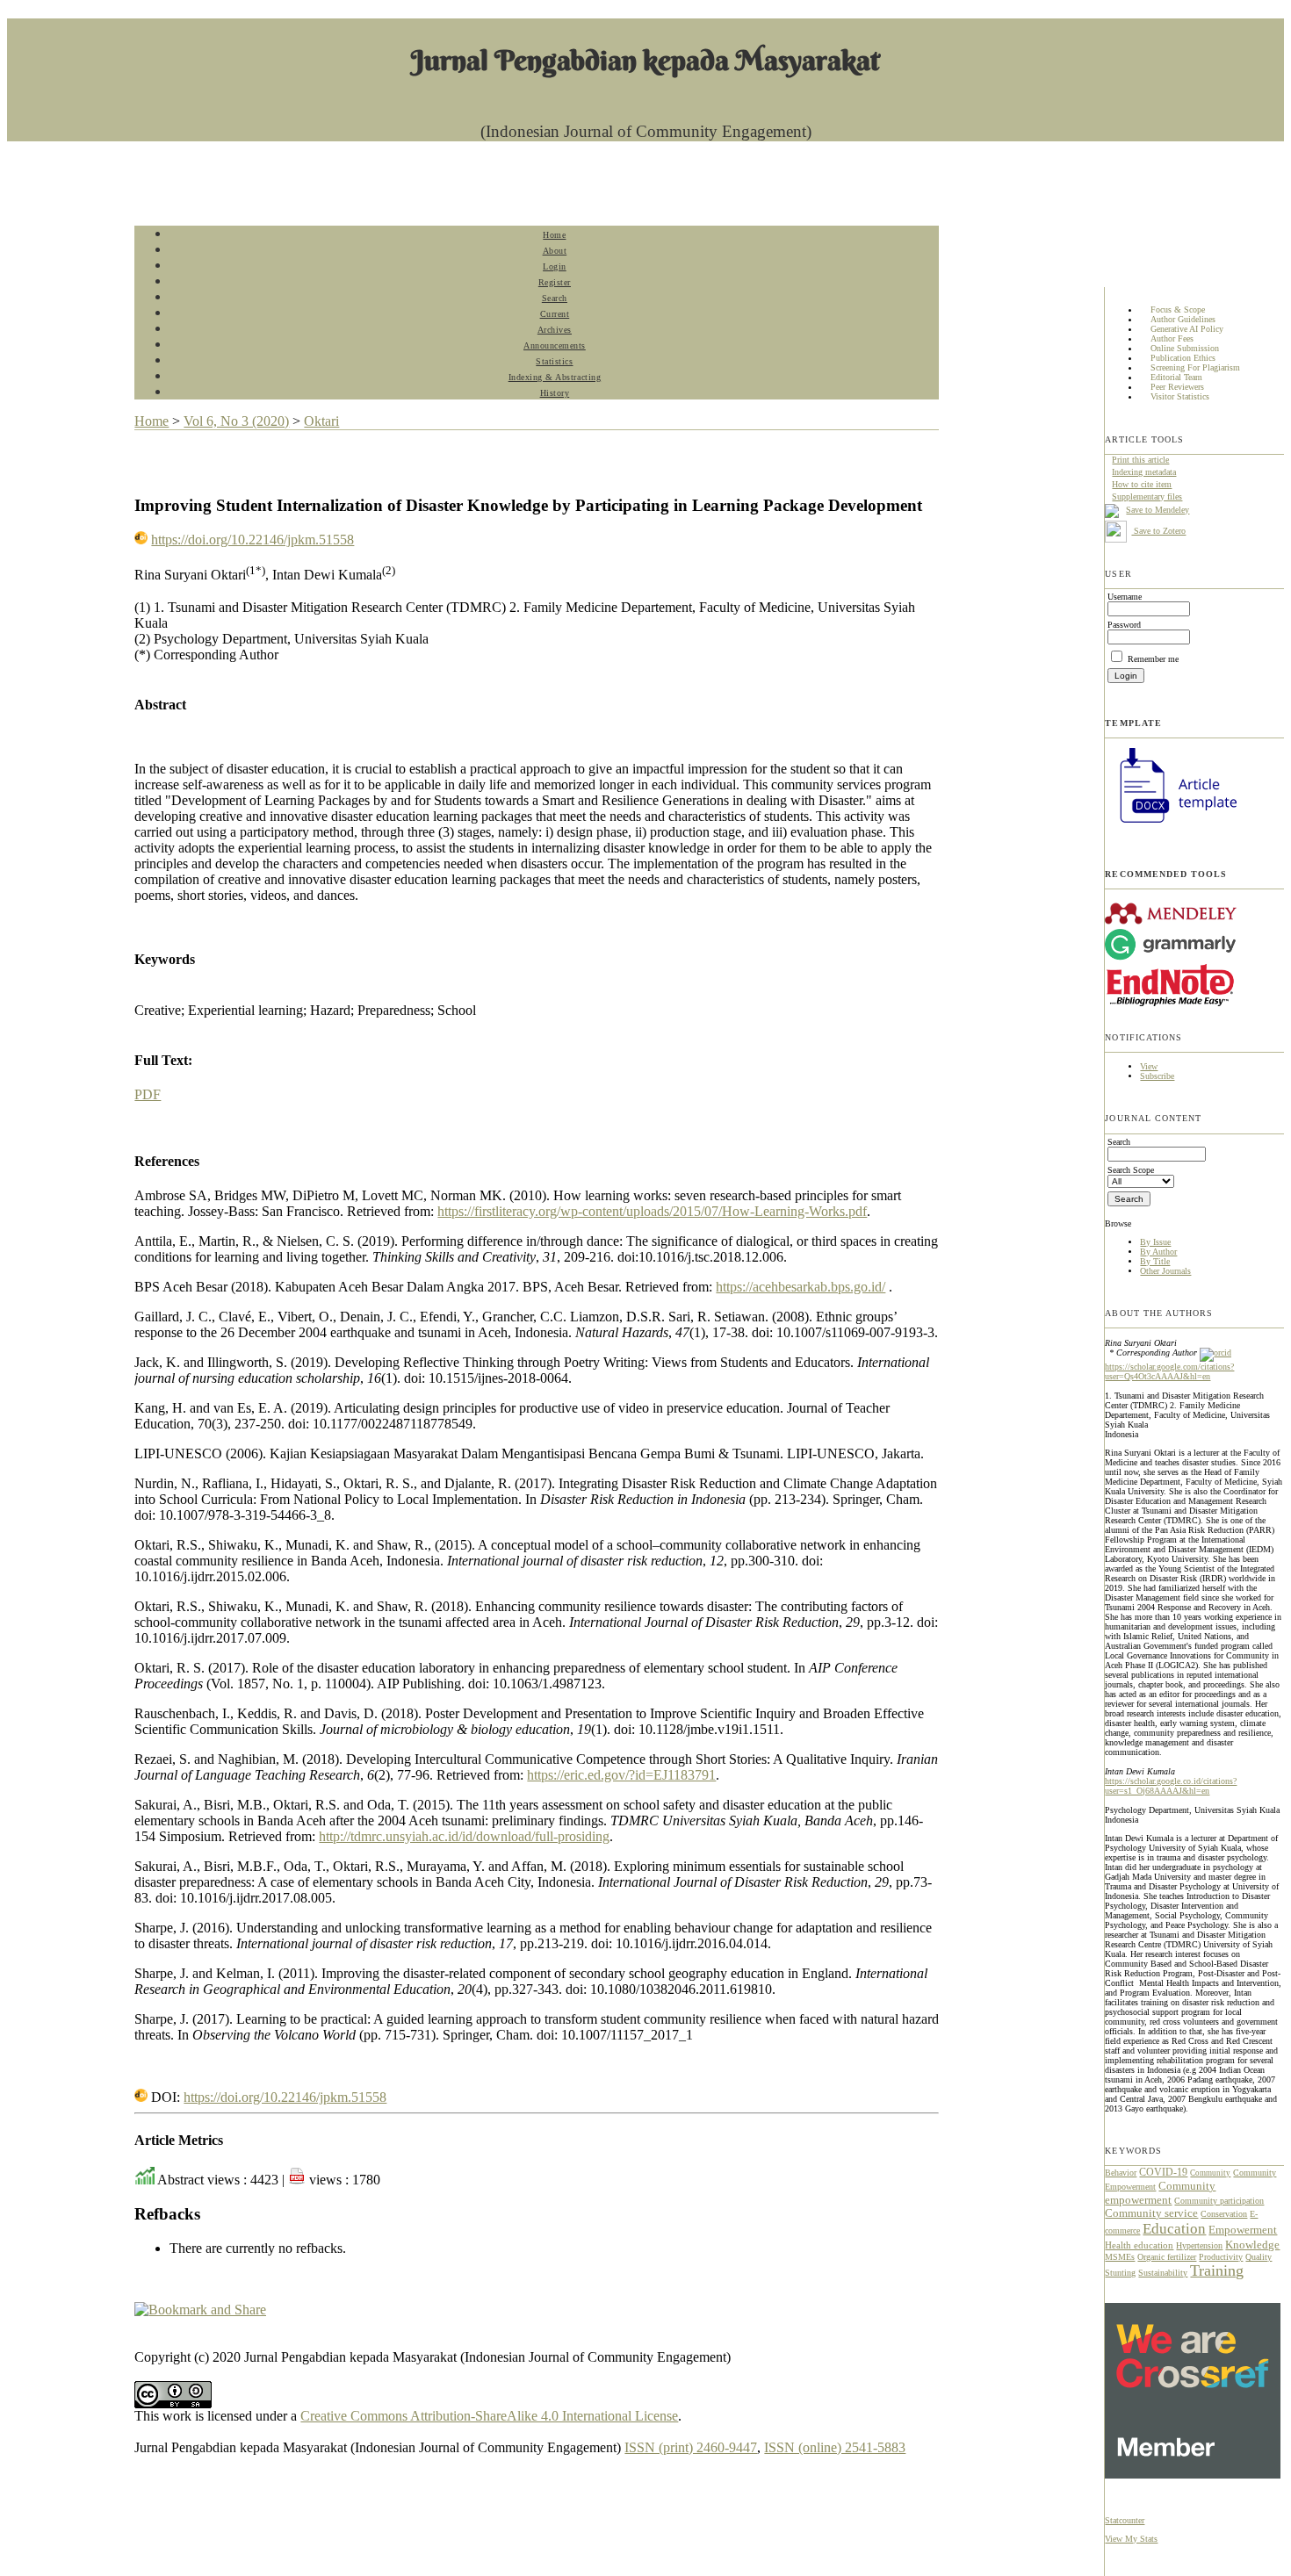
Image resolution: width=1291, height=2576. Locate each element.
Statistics (554, 361)
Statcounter (1125, 2520)
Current (555, 314)
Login (555, 266)
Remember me (1153, 659)
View (1149, 1066)
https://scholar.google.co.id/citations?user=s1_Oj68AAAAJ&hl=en (1171, 1786)
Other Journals (1165, 1271)
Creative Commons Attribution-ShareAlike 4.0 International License (489, 2416)
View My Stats (1131, 2539)
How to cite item (1142, 484)
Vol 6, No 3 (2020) (236, 421)
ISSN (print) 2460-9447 (691, 2447)
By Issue (1155, 1242)
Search (555, 298)
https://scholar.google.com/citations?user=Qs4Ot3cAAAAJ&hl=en (1169, 1371)
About (555, 251)
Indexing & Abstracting (555, 377)
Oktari (321, 421)
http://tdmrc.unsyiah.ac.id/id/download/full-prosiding (464, 1836)
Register (555, 282)
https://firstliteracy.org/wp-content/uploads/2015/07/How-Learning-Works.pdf (652, 1211)
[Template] (1171, 825)
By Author (1158, 1252)
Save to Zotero (1158, 531)
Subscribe (1157, 1076)
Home (554, 235)
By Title (1155, 1261)
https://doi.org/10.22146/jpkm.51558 (252, 540)
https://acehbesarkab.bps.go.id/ (801, 1287)
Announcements (555, 345)
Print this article (1140, 460)
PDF (148, 1094)
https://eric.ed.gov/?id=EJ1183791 (621, 1775)
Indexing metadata (1144, 472)
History (555, 393)
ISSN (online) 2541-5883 (835, 2447)
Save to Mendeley (1158, 510)
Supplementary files (1147, 496)
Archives (555, 330)
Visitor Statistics (1180, 397)
